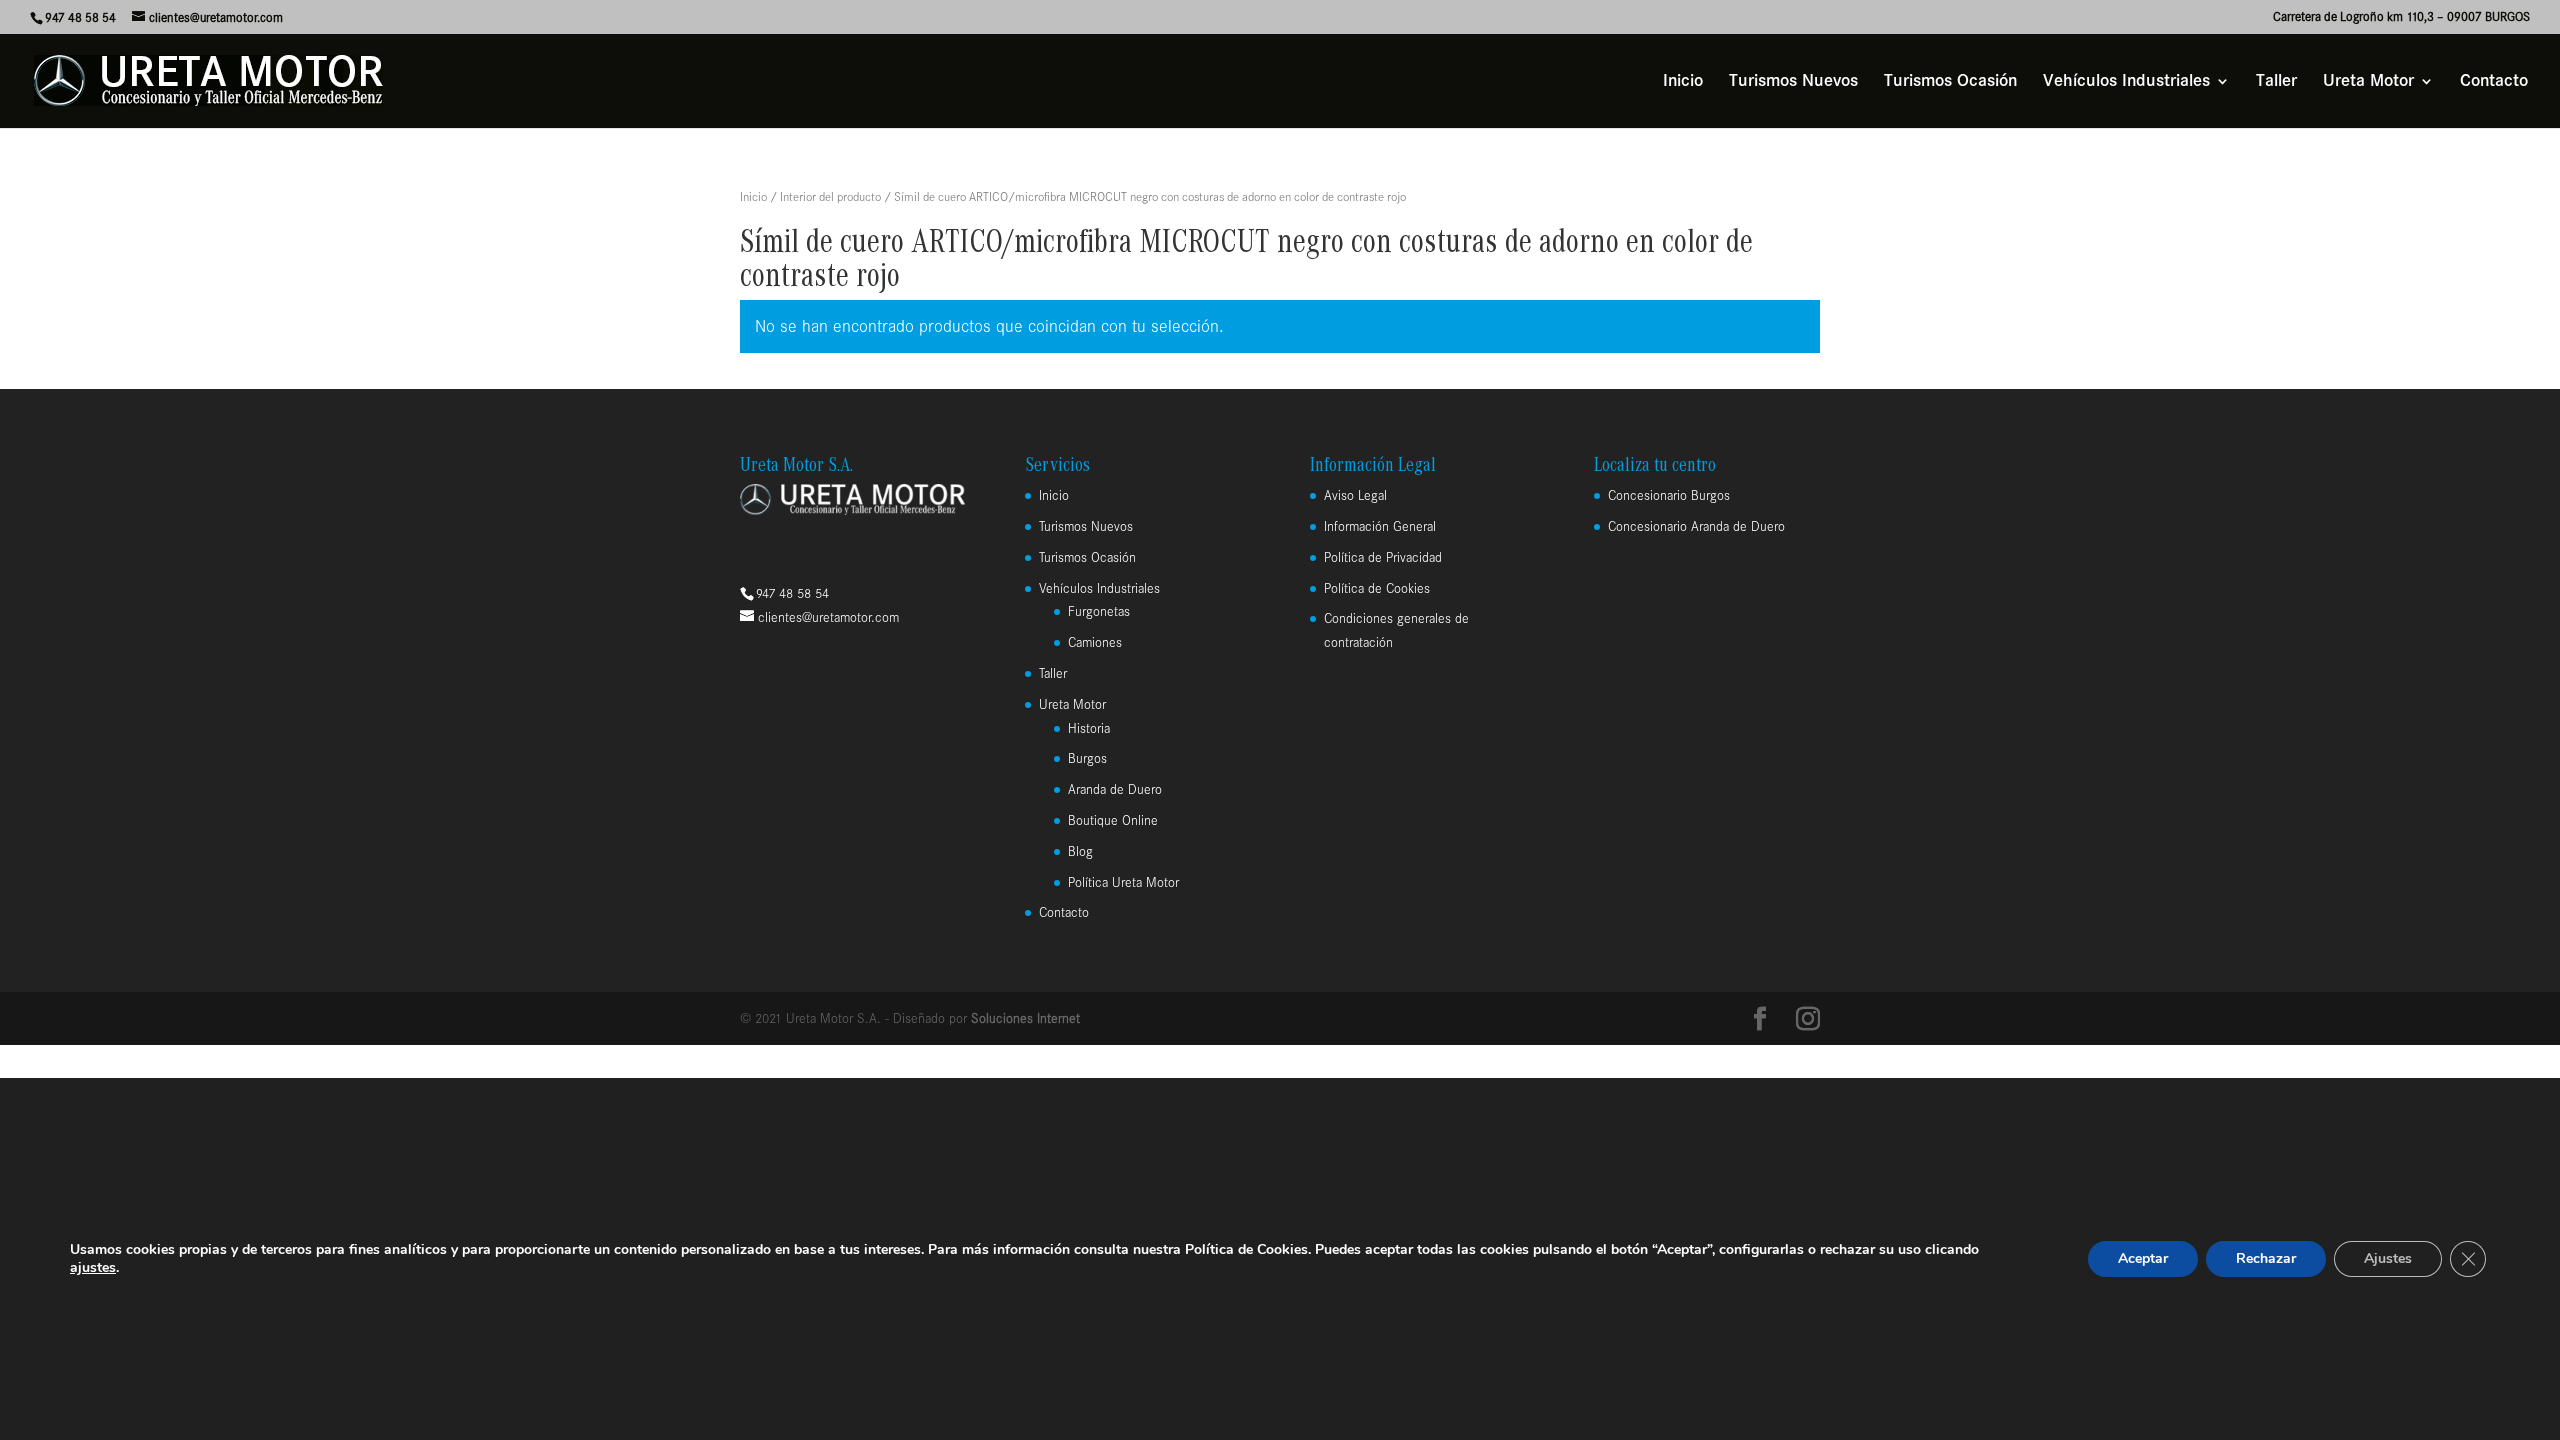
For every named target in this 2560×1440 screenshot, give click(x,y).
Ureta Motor (2368, 82)
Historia (1089, 728)
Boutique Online (1113, 820)
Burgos (1087, 758)
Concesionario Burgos (1669, 495)
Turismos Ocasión (1950, 82)
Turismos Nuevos (1793, 82)
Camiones (1095, 642)
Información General (1380, 526)
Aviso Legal (1355, 495)
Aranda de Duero (1115, 789)
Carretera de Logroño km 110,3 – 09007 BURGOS (2401, 17)
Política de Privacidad (1383, 557)
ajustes (93, 1268)
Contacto (2494, 82)
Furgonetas (1099, 611)
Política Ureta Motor (1123, 882)
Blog (1080, 851)
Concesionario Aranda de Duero (1696, 526)
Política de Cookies (1377, 588)
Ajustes (2388, 1258)
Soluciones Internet (1025, 1018)
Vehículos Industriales (2126, 82)
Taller (2276, 82)
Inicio (1683, 82)
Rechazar (2266, 1258)
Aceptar (2143, 1258)
